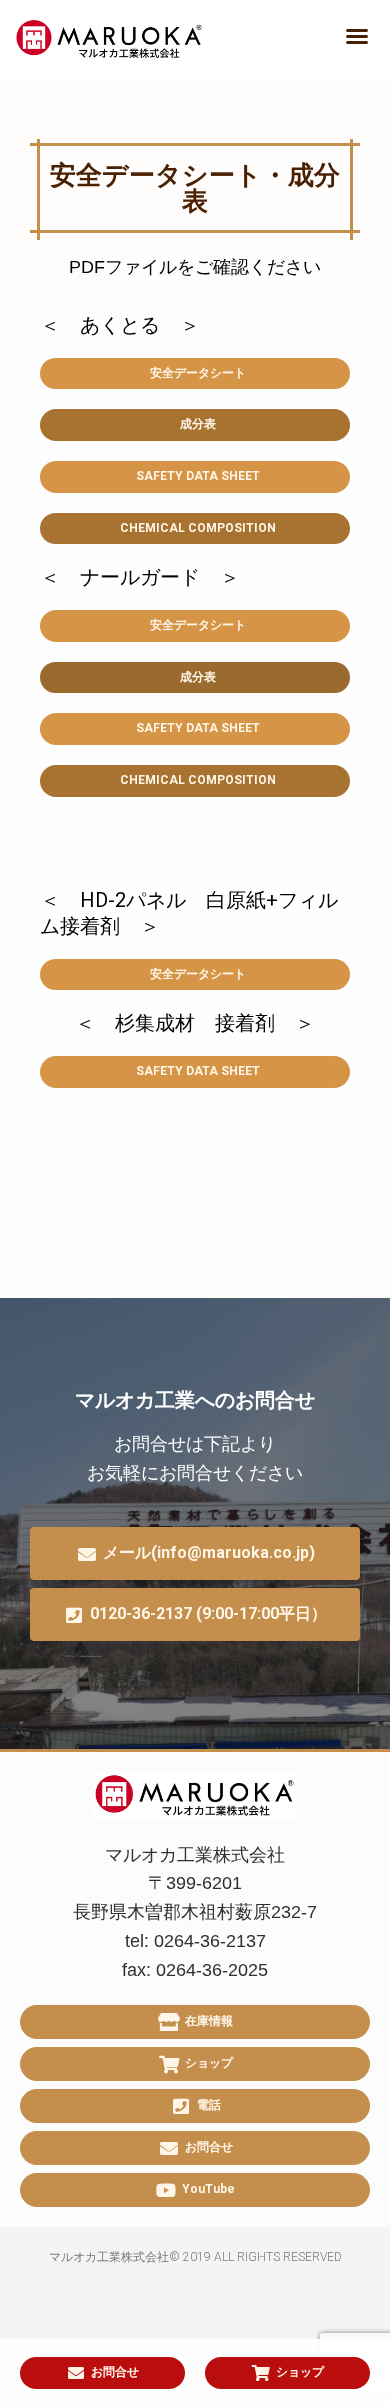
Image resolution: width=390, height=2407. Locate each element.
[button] (357, 36)
